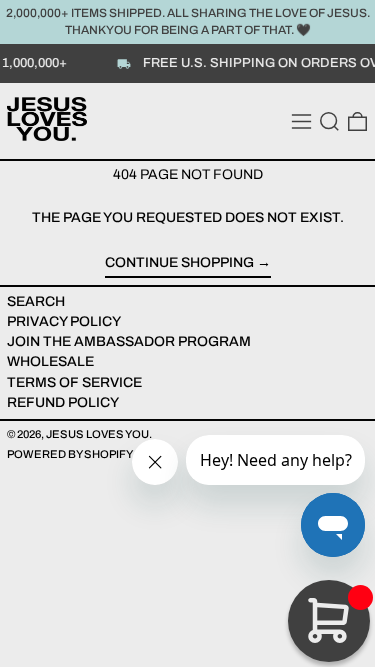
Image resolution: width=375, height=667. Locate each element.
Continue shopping (179, 262)
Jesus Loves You (97, 434)
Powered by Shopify (70, 454)
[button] (329, 121)
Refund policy (63, 402)
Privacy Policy (64, 321)
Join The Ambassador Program (129, 341)
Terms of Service (74, 382)
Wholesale (50, 361)
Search (36, 301)
